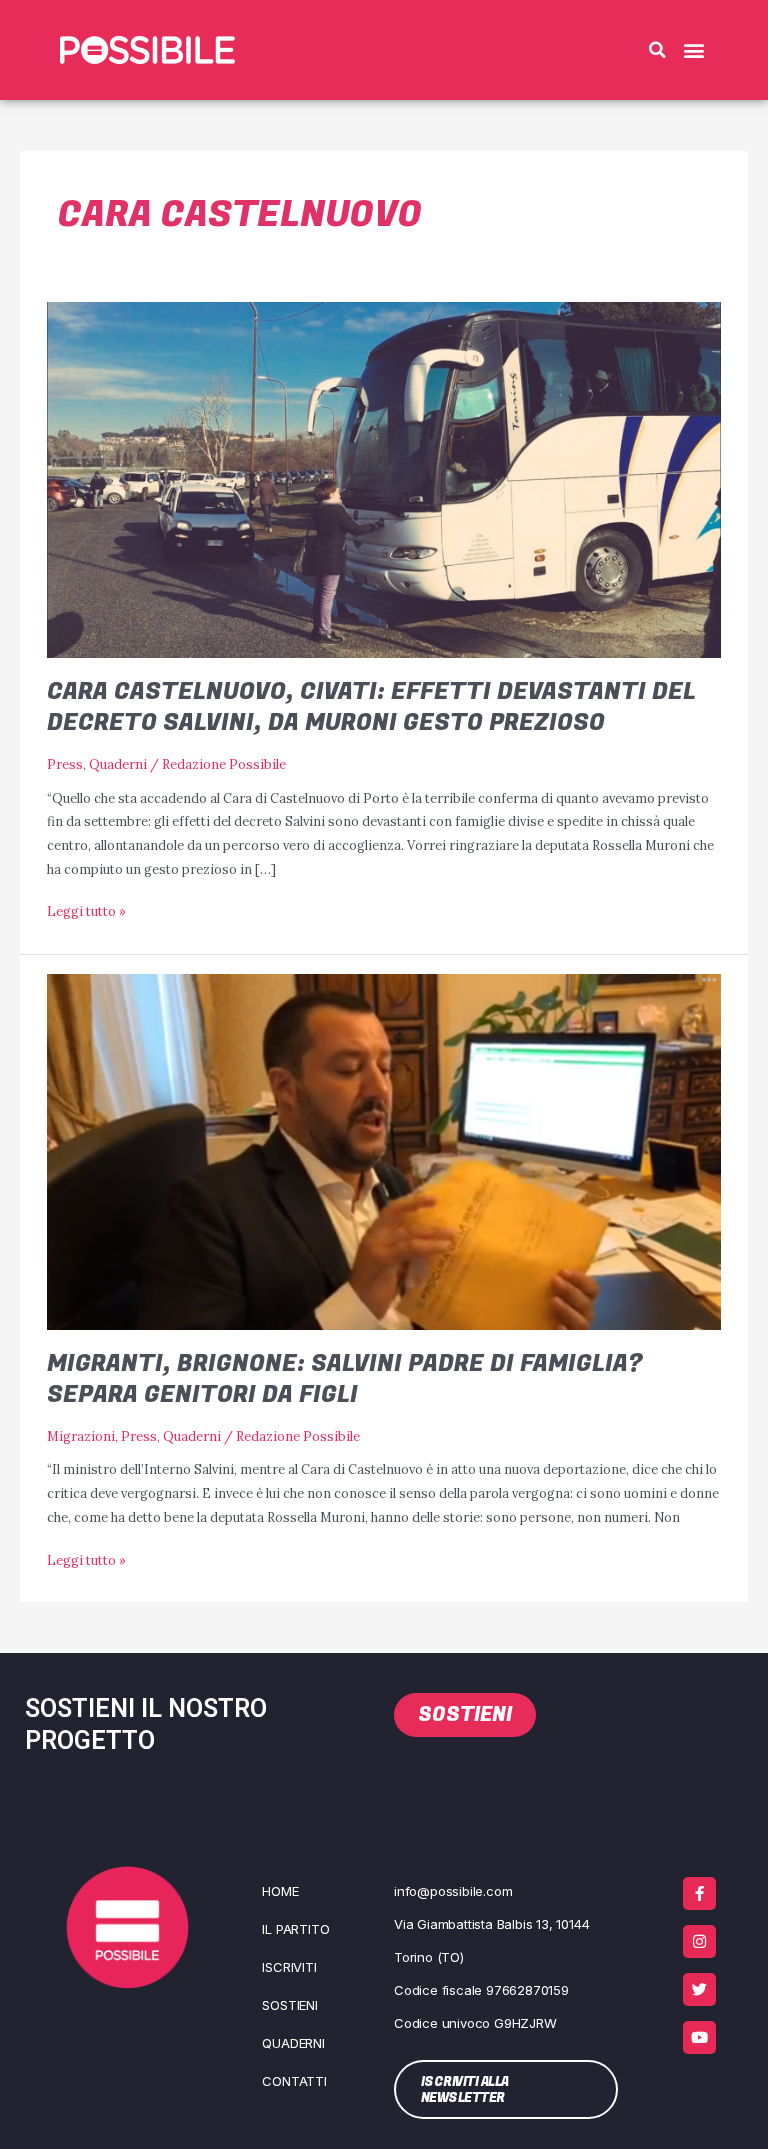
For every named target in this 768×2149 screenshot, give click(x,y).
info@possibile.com (453, 1891)
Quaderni (118, 764)
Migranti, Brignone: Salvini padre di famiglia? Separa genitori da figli (345, 1379)
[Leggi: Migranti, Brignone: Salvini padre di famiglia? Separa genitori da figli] (383, 1150)
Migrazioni (81, 1436)
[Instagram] (699, 1941)
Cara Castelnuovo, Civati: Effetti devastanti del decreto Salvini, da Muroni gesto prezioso (371, 707)
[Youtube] (699, 2037)
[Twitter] (699, 1989)
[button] (657, 50)
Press (65, 764)
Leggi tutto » (86, 909)
